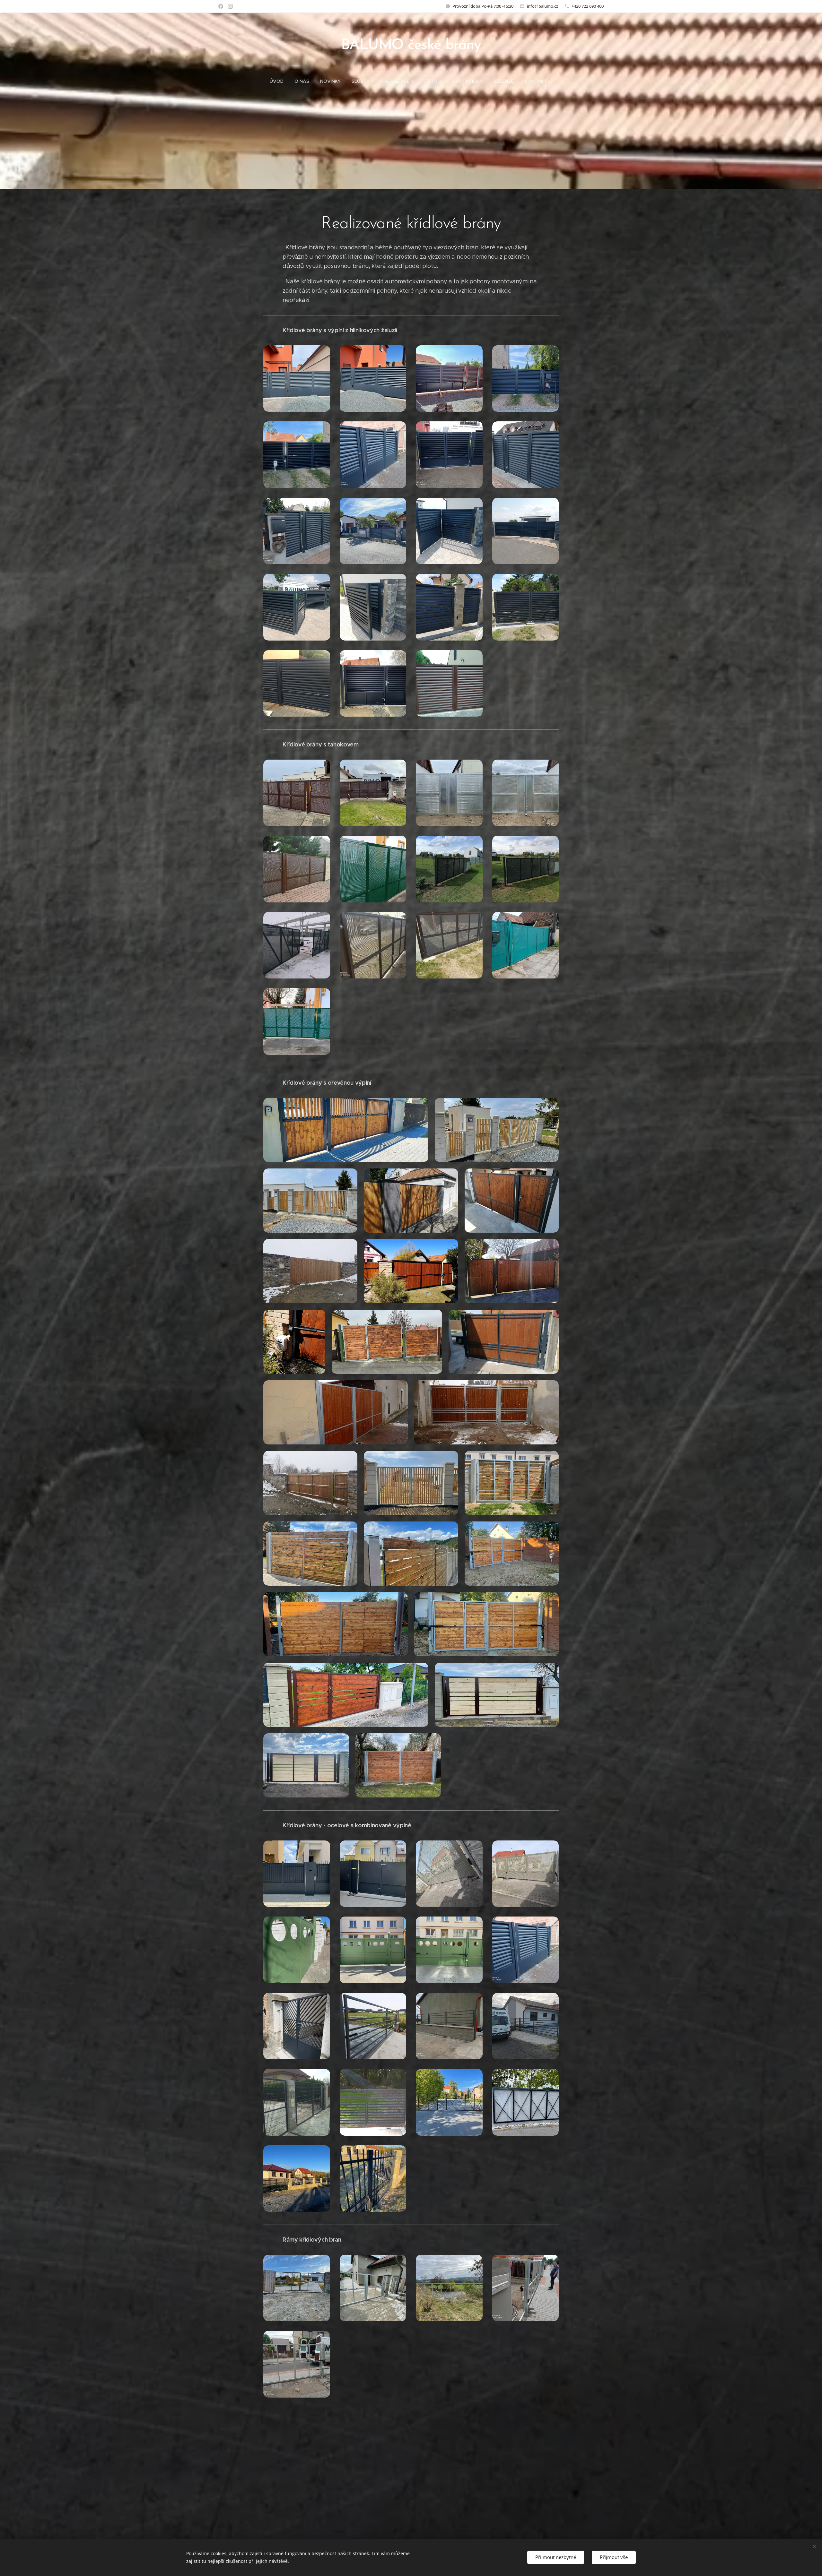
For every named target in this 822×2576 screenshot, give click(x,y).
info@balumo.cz (542, 6)
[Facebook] (221, 6)
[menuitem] (279, 81)
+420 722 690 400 (588, 6)
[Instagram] (230, 6)
